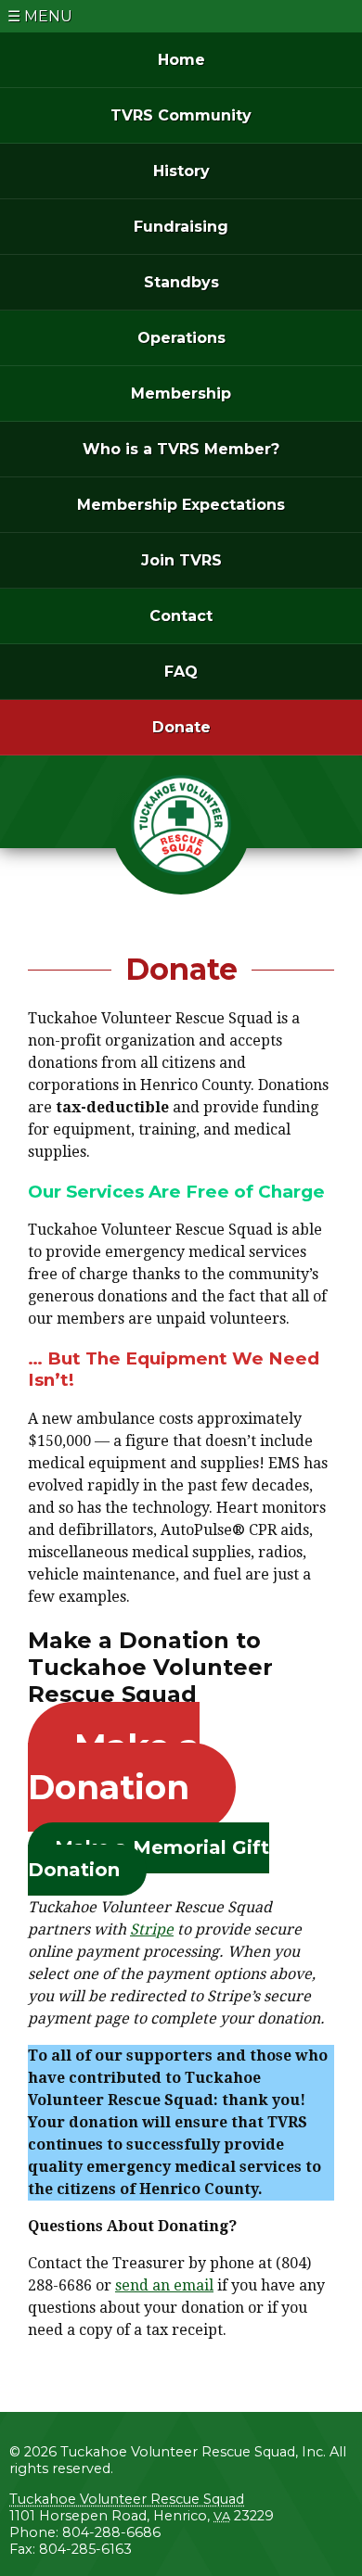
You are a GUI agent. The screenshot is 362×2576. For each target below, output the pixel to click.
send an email (164, 2285)
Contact (181, 616)
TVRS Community (181, 115)
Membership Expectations (181, 505)
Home (181, 60)
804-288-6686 (111, 2532)
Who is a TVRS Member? (181, 449)
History (181, 171)
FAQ (181, 672)
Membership (181, 393)
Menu (48, 16)
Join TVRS (181, 560)
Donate (181, 727)
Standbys (181, 282)
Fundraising (181, 227)
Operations (181, 338)
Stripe (152, 1929)
